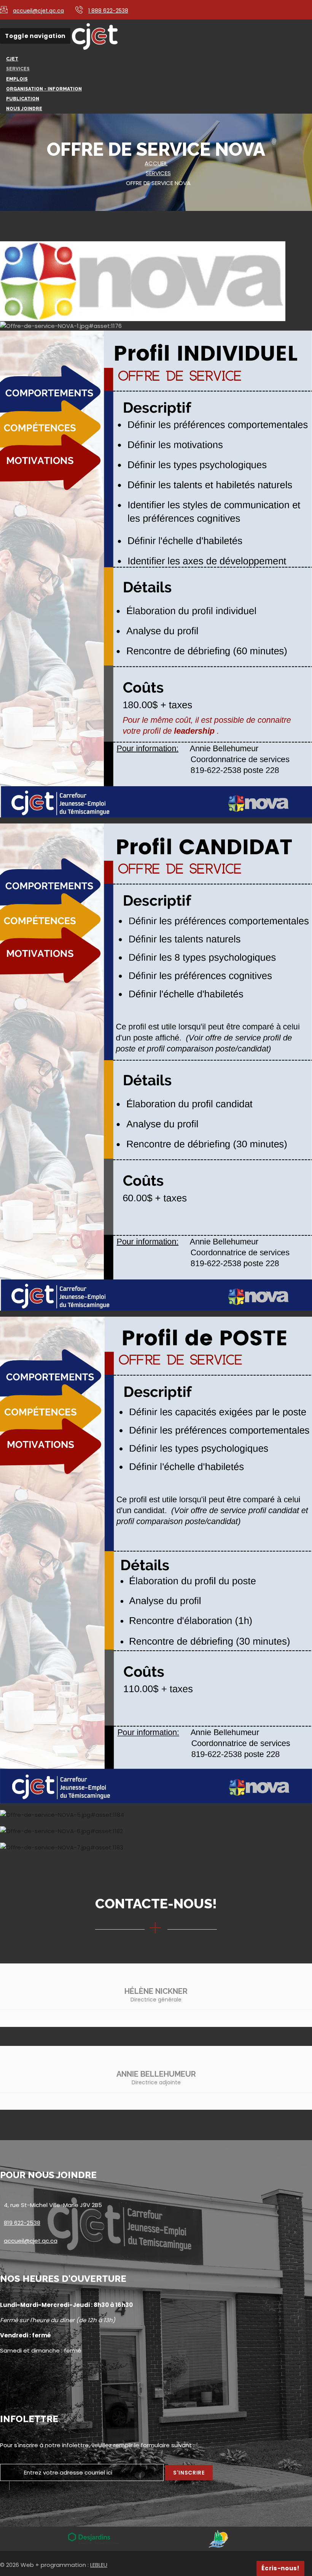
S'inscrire (189, 2473)
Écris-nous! (280, 2568)
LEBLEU (99, 2565)
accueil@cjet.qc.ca (38, 11)
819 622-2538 (22, 2223)
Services (158, 173)
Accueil (156, 163)
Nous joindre (24, 109)
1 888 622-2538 (108, 11)
